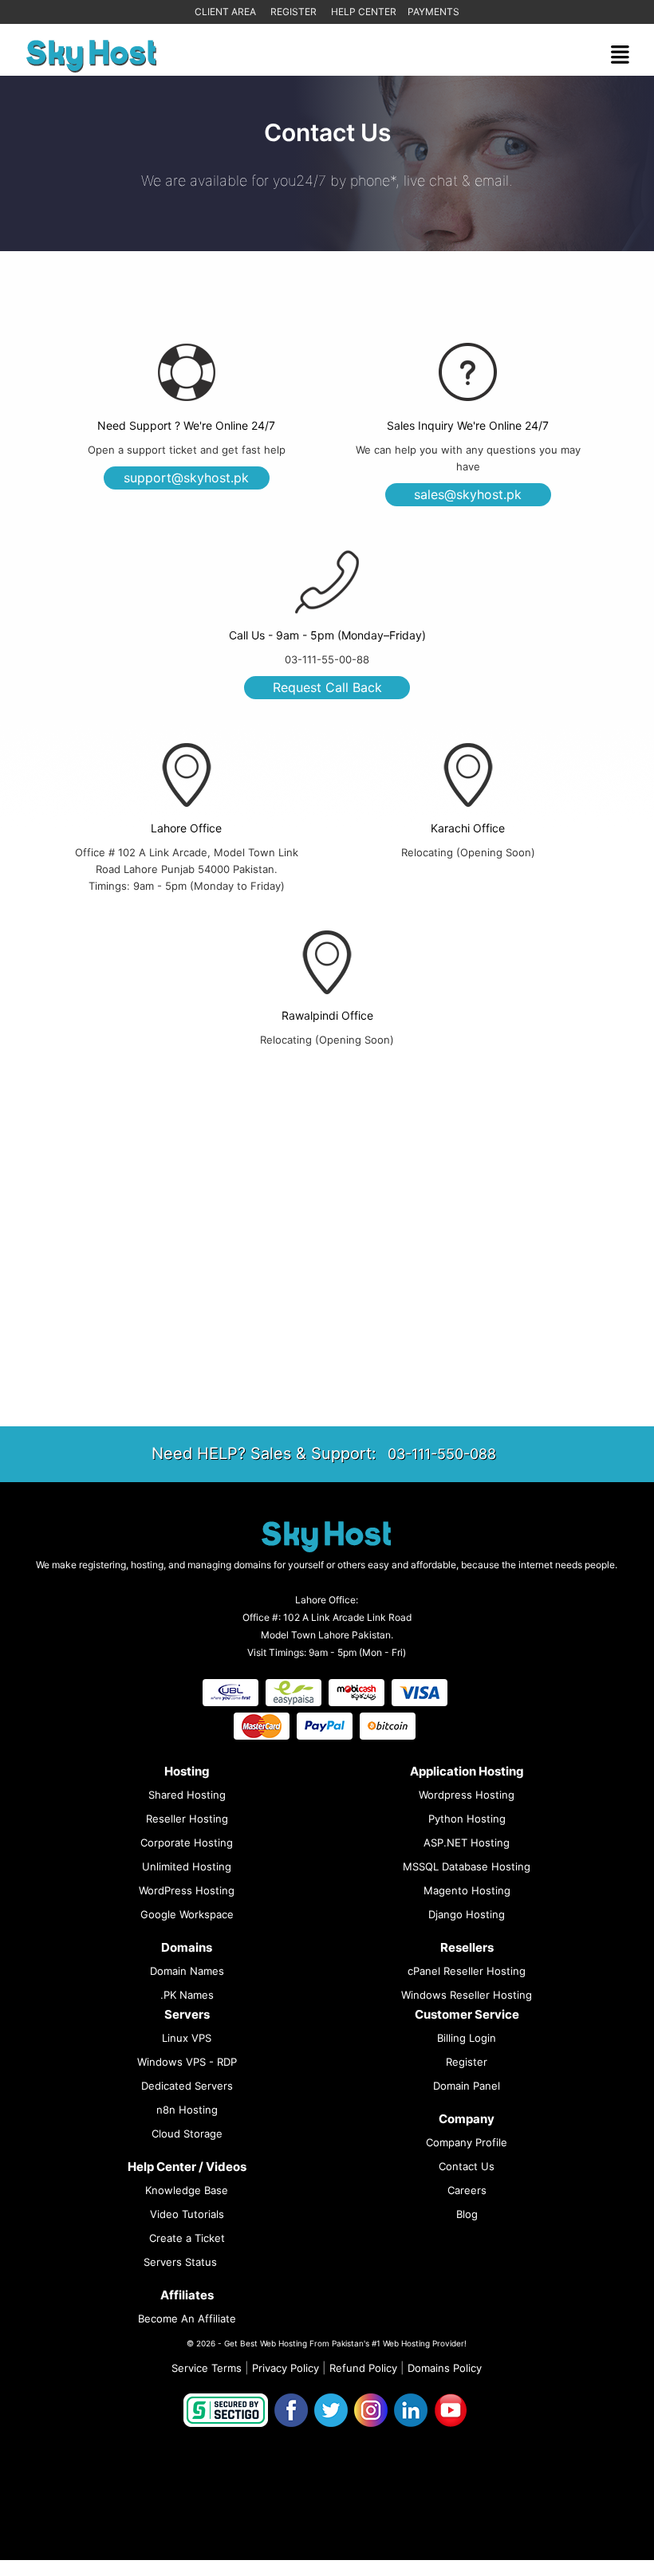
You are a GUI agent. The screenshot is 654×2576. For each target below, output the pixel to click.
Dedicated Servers (187, 2086)
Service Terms (207, 2368)
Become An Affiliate (187, 2318)
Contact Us (467, 2166)
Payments (433, 12)
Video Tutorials (187, 2214)
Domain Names (187, 1971)
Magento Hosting (467, 1890)
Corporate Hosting (187, 1843)
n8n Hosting (187, 2110)
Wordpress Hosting (467, 1795)
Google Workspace (187, 1914)
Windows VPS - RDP (187, 2062)
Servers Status (180, 2262)
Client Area (225, 12)
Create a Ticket (187, 2238)
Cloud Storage (187, 2134)
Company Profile (467, 2142)
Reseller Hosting (187, 1819)
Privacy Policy (286, 2368)
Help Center (364, 12)
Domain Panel (467, 2086)
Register (294, 12)
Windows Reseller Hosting (467, 1995)
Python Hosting (467, 1819)
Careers (467, 2190)
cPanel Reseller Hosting (467, 1971)
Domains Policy (445, 2368)
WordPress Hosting (187, 1890)
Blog (467, 2214)
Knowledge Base (187, 2190)
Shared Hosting (187, 1795)
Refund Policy (363, 2368)
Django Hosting (467, 1914)
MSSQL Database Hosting (467, 1866)
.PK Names (187, 1995)
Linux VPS (187, 2038)
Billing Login (467, 2038)
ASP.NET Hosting (467, 1843)
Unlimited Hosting (187, 1866)
